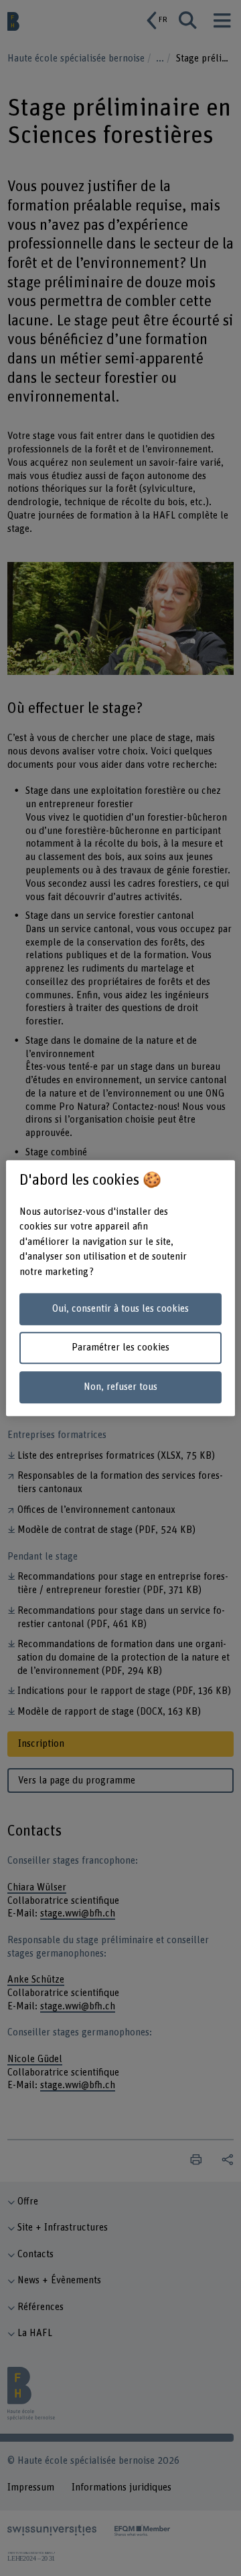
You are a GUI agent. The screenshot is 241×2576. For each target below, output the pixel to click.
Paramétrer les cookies (120, 1348)
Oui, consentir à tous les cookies (120, 1309)
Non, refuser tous (120, 1387)
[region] (120, 1288)
